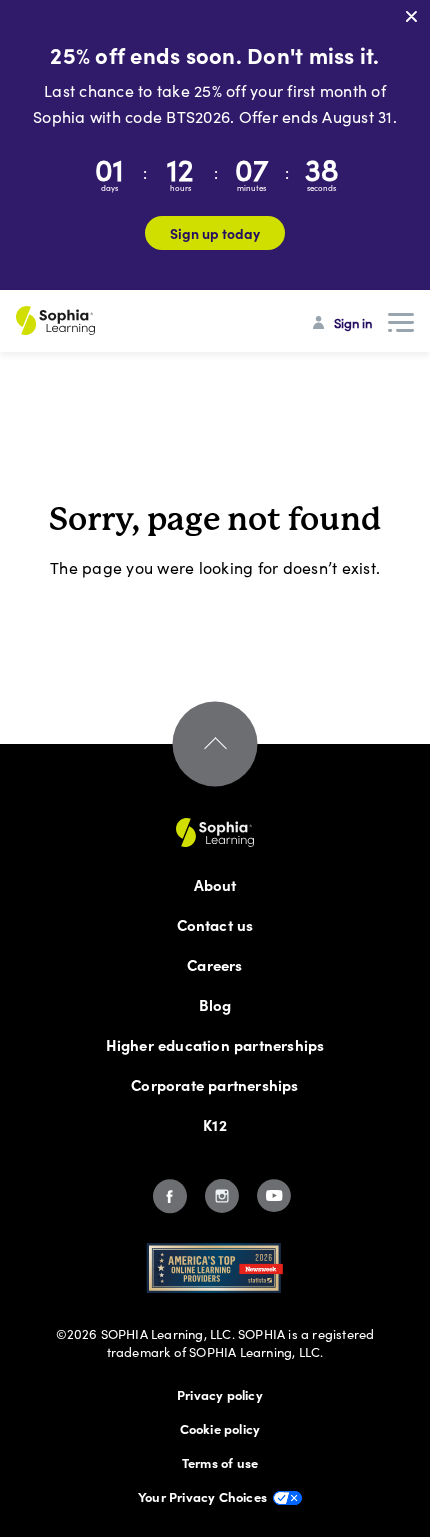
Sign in (353, 323)
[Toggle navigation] (401, 323)
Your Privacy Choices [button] (202, 1496)
